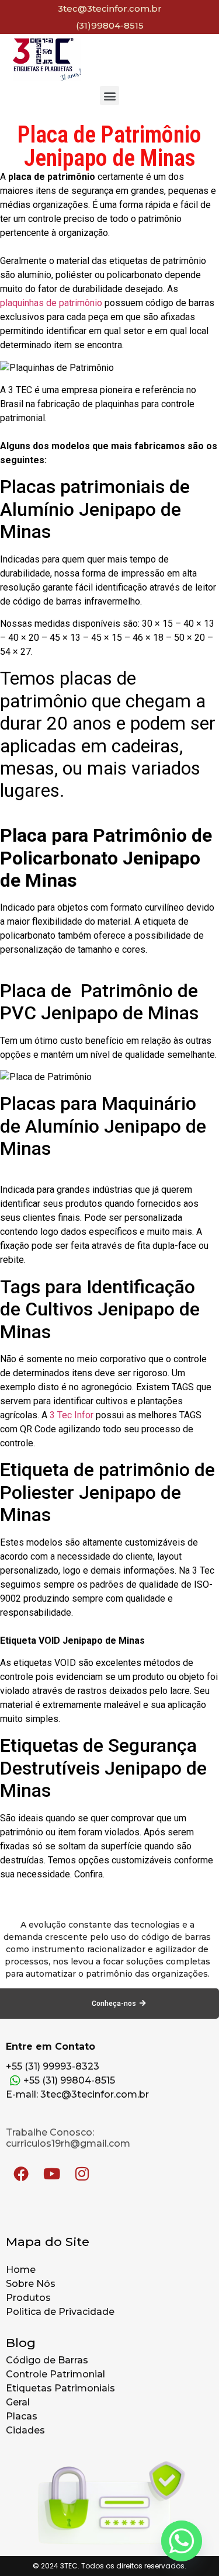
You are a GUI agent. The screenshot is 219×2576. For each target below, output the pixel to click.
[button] (109, 96)
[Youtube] (51, 2174)
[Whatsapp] (182, 2541)
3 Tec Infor (72, 1415)
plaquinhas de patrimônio (51, 303)
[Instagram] (82, 2174)
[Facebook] (21, 2174)
